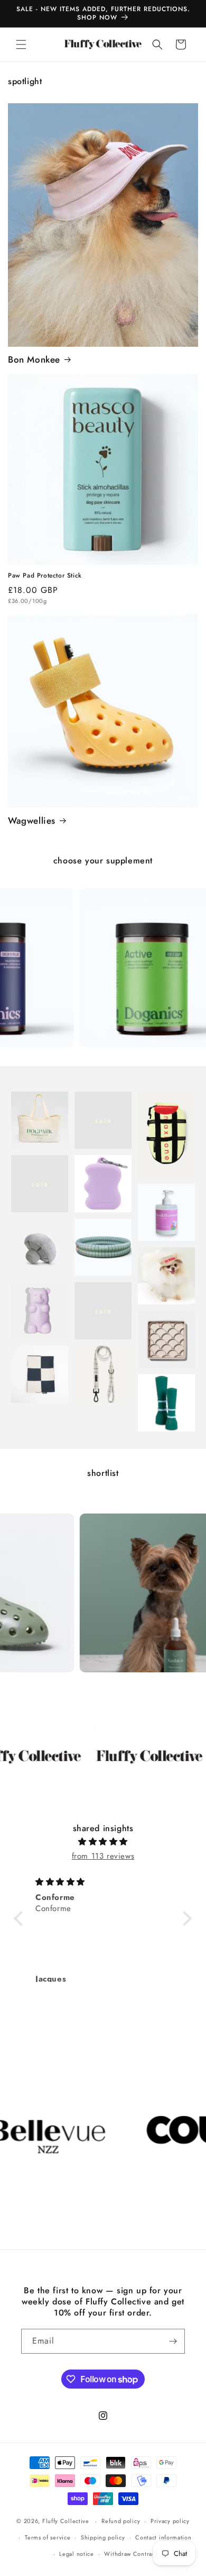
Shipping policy (103, 2537)
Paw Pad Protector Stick (45, 576)
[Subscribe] (173, 2341)
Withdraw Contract (130, 2554)
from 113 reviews (103, 1856)
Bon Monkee (34, 359)
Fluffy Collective (66, 2521)
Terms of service (48, 2537)
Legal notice (76, 2554)
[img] (103, 1842)
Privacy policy (170, 2521)
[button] (21, 44)
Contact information (163, 2537)
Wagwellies (32, 821)
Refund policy (121, 2521)
